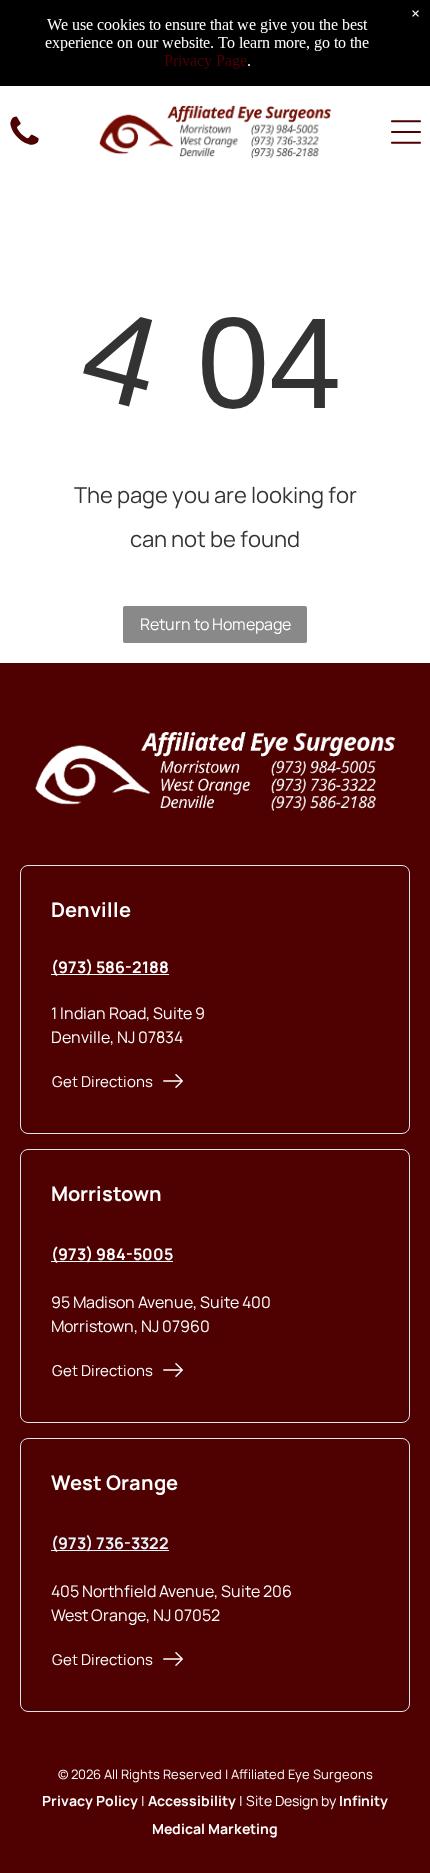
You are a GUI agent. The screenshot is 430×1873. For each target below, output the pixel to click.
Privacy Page (205, 60)
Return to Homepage (215, 624)
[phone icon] (24, 144)
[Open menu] (406, 132)
